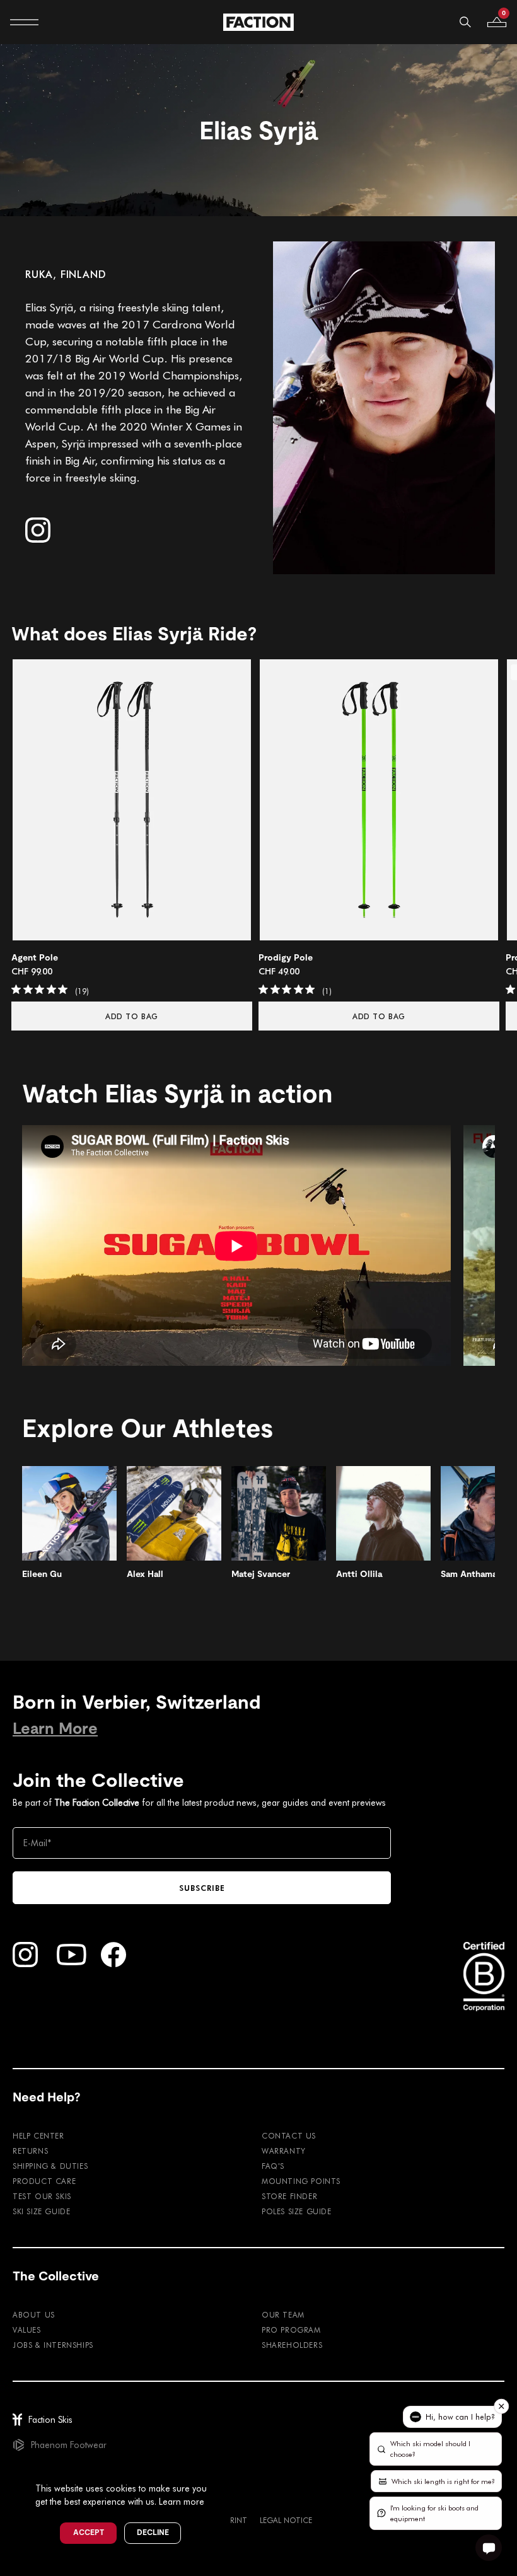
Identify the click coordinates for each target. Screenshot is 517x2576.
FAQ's (273, 2166)
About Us (34, 2314)
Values (27, 2330)
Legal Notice (286, 2520)
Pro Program (291, 2330)
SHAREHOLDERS (292, 2345)
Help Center (38, 2135)
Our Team (283, 2314)
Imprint (233, 2520)
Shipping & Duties (50, 2166)
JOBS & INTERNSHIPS (53, 2345)
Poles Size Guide (297, 2211)
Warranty (284, 2151)
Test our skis (42, 2196)
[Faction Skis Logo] (258, 22)
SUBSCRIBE (202, 1888)
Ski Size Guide (41, 2211)
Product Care (44, 2181)
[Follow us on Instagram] (38, 530)
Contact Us (289, 2135)
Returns (30, 2151)
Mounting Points (301, 2181)
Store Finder (289, 2196)
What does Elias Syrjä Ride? (134, 634)
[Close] (221, 2468)
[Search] (465, 22)
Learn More (55, 1729)
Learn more (182, 2501)
